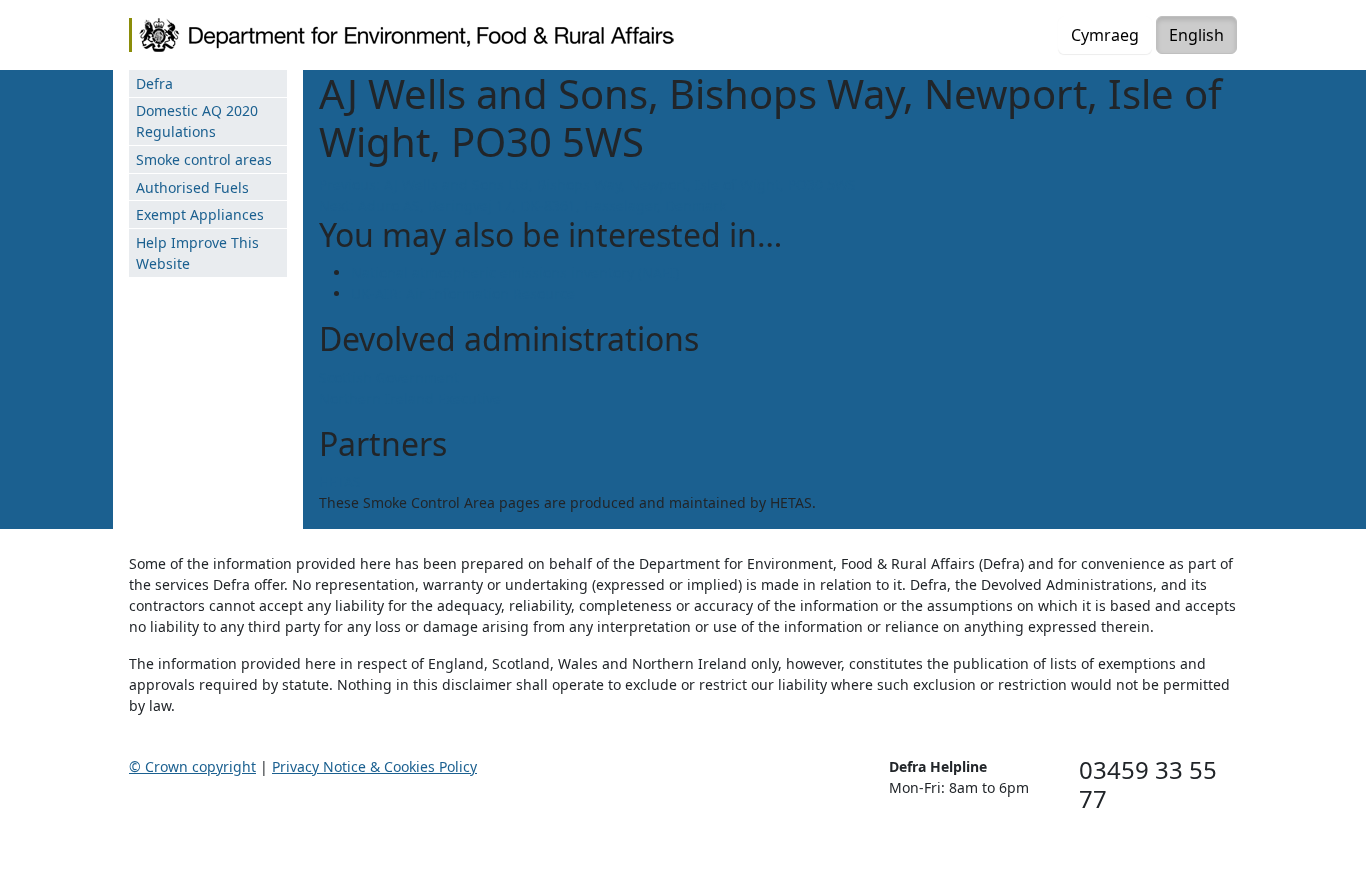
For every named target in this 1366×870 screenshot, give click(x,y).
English (1196, 35)
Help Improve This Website (197, 253)
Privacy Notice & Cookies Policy (374, 766)
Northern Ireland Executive (410, 398)
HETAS (340, 481)
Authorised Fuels (192, 187)
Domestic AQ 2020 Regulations (197, 121)
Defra (154, 83)
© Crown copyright (192, 766)
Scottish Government (389, 377)
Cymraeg (1105, 35)
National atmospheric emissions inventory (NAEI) (515, 272)
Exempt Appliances (200, 214)
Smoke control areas (204, 159)
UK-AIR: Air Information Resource (463, 293)
